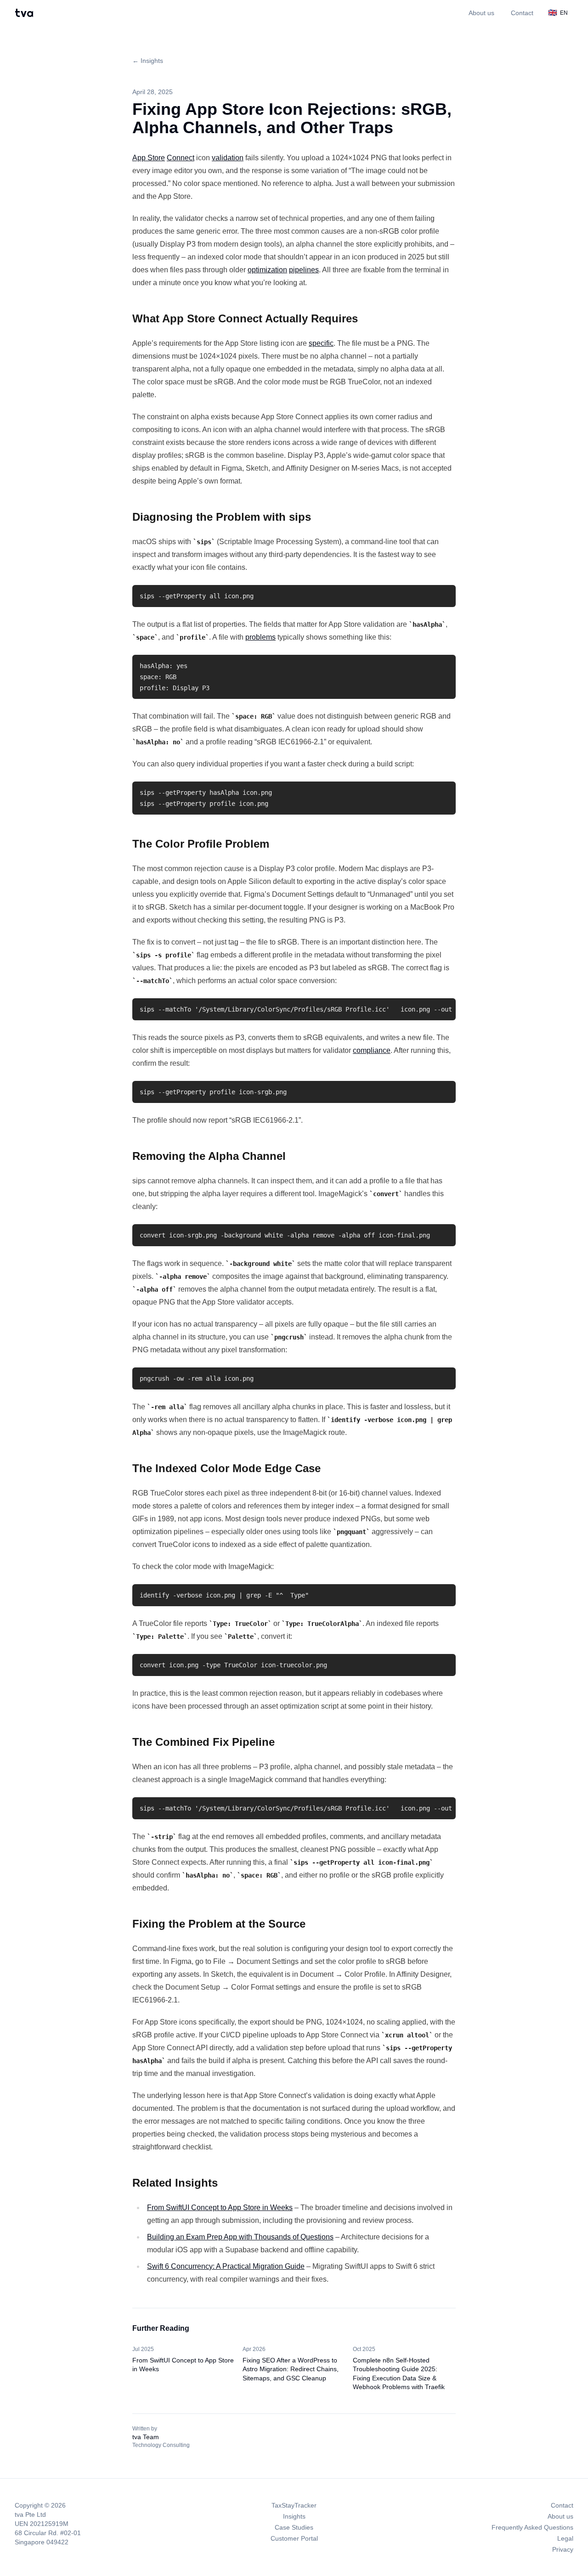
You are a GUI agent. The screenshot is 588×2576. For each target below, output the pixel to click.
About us (481, 13)
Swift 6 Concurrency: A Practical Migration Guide (226, 2266)
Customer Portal (294, 2538)
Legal (565, 2538)
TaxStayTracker (294, 2505)
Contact (522, 13)
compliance (372, 1050)
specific (321, 343)
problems (260, 637)
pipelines (304, 270)
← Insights (148, 61)
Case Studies (294, 2527)
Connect (181, 158)
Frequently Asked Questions (532, 2527)
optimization (267, 270)
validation (228, 158)
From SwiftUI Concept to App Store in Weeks (220, 2208)
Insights (294, 2516)
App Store (149, 158)
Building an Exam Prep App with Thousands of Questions (240, 2237)
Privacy (563, 2549)
